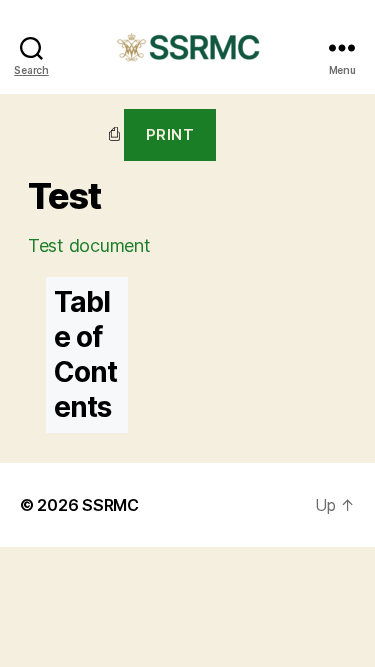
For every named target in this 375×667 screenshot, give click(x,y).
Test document (89, 245)
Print (170, 134)
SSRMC (110, 505)
